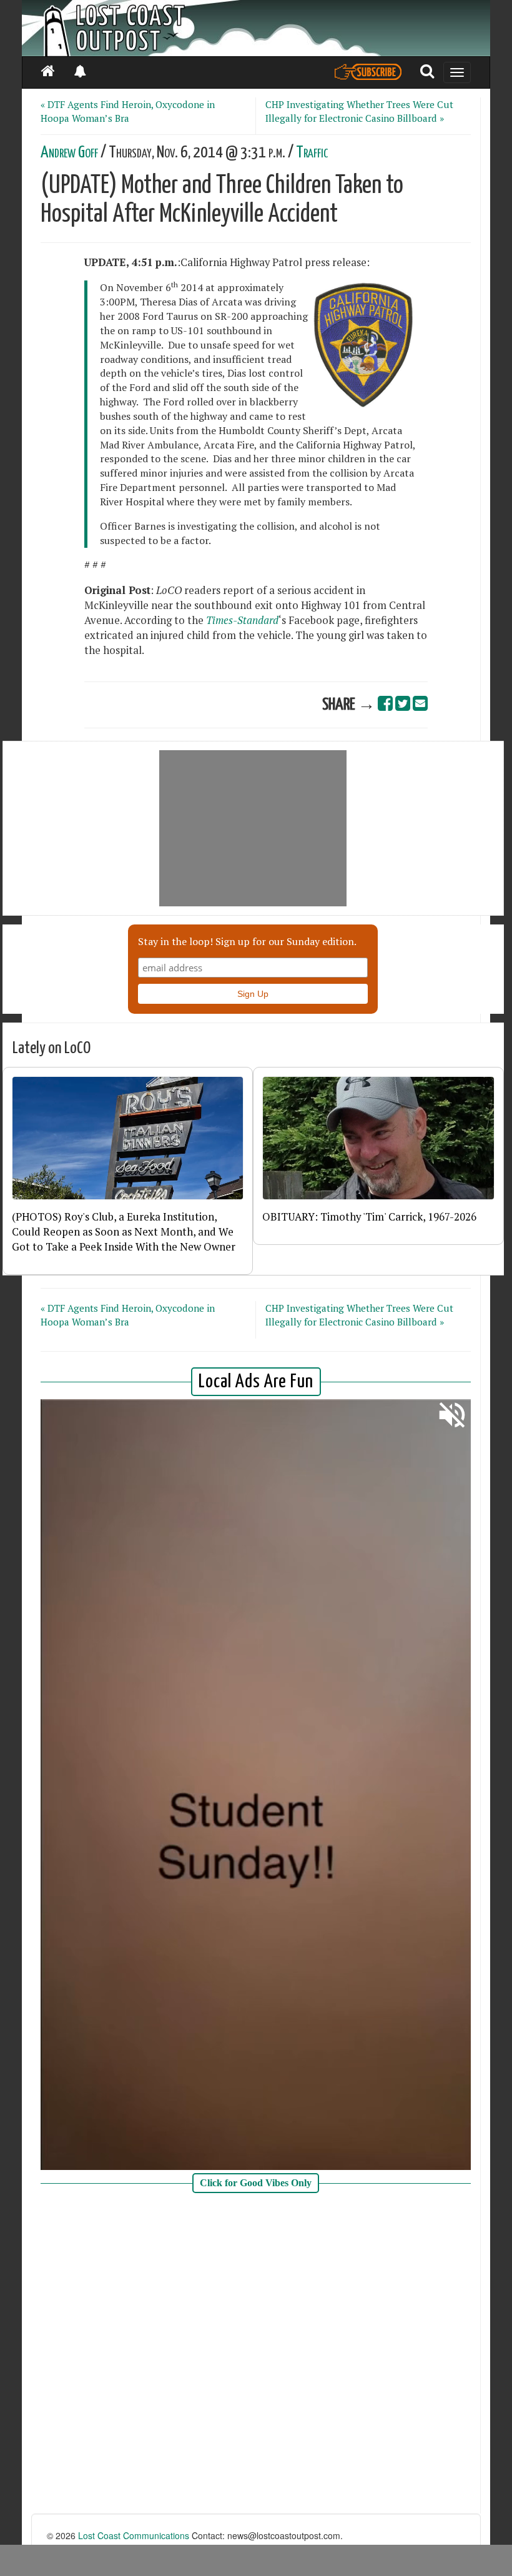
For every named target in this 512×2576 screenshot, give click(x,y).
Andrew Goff (69, 153)
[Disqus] (256, 2355)
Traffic (312, 153)
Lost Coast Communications (134, 2535)
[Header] (256, 28)
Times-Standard (242, 620)
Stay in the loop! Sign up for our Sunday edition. (247, 941)
